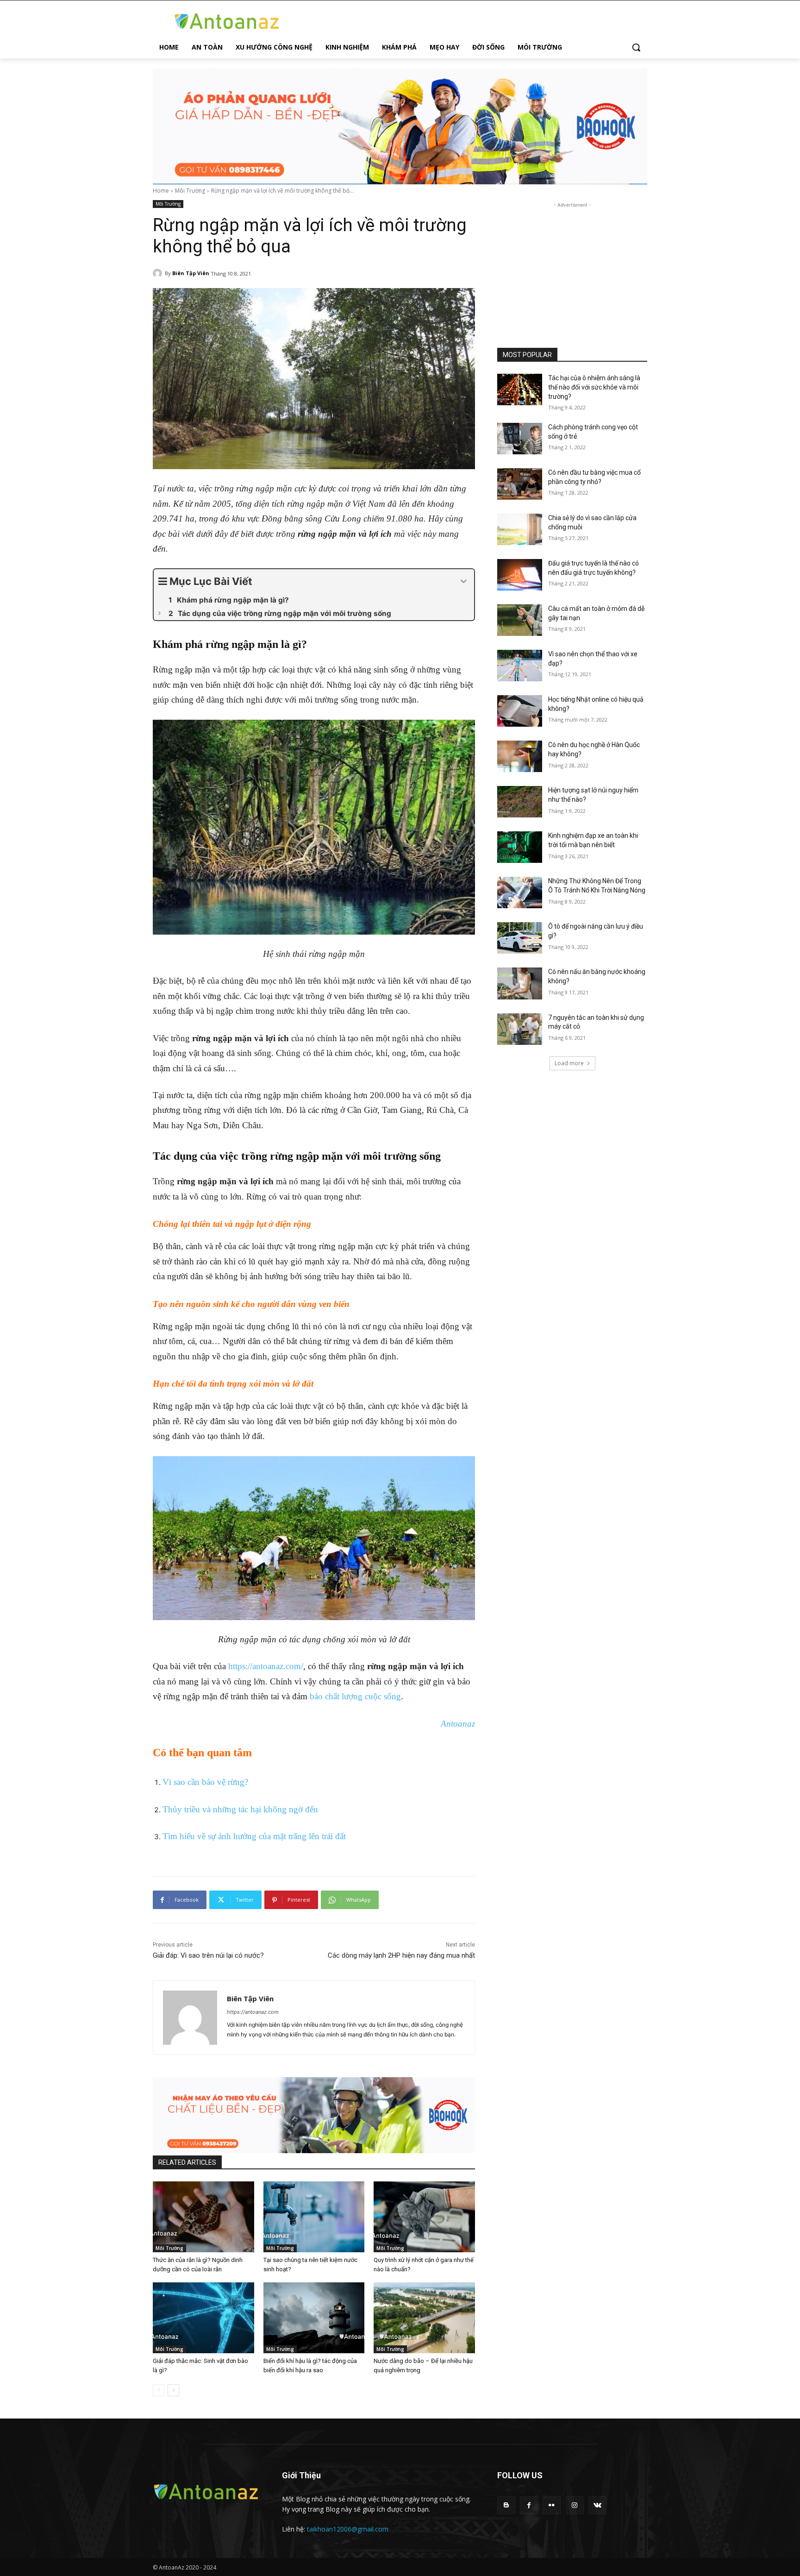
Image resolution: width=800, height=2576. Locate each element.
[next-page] (173, 2390)
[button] (636, 47)
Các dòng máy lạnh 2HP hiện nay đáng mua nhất (401, 1955)
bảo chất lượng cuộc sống (355, 1696)
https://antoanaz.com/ (266, 1666)
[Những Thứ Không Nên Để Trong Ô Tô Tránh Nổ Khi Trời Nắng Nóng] (520, 892)
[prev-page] (159, 2390)
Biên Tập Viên (191, 273)
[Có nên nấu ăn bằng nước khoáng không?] (520, 983)
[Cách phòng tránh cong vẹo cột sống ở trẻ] (520, 439)
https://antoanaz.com (253, 2012)
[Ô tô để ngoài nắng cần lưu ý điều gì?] (520, 938)
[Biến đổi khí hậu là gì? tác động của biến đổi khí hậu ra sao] (314, 2318)
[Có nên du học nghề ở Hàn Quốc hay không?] (520, 756)
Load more (569, 1063)
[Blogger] (506, 2505)
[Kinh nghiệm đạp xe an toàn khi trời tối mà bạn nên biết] (520, 847)
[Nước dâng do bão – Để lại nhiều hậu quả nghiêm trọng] (424, 2318)
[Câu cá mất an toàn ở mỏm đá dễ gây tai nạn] (520, 620)
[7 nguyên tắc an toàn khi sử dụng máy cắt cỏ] (520, 1029)
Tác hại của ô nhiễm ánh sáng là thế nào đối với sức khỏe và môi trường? (594, 387)
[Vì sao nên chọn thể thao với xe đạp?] (520, 666)
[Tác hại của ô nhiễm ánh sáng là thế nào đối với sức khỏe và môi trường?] (520, 390)
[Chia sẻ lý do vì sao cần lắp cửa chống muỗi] (520, 529)
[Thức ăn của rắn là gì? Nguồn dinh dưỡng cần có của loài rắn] (203, 2217)
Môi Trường (190, 191)
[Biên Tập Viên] (159, 273)
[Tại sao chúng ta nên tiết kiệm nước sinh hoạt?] (314, 2217)
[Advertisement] (572, 268)
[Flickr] (552, 2505)
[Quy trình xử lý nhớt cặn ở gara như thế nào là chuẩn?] (424, 2217)
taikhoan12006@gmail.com (348, 2529)
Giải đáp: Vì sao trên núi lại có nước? (208, 1955)
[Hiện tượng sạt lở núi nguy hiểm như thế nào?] (520, 802)
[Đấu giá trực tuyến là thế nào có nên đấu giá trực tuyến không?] (520, 575)
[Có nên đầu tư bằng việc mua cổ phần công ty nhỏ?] (520, 484)
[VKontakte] (597, 2505)
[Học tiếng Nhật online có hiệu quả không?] (520, 711)
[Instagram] (575, 2505)
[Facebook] (529, 2505)
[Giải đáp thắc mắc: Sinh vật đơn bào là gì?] (203, 2318)
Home (161, 191)
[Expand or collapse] (464, 581)
